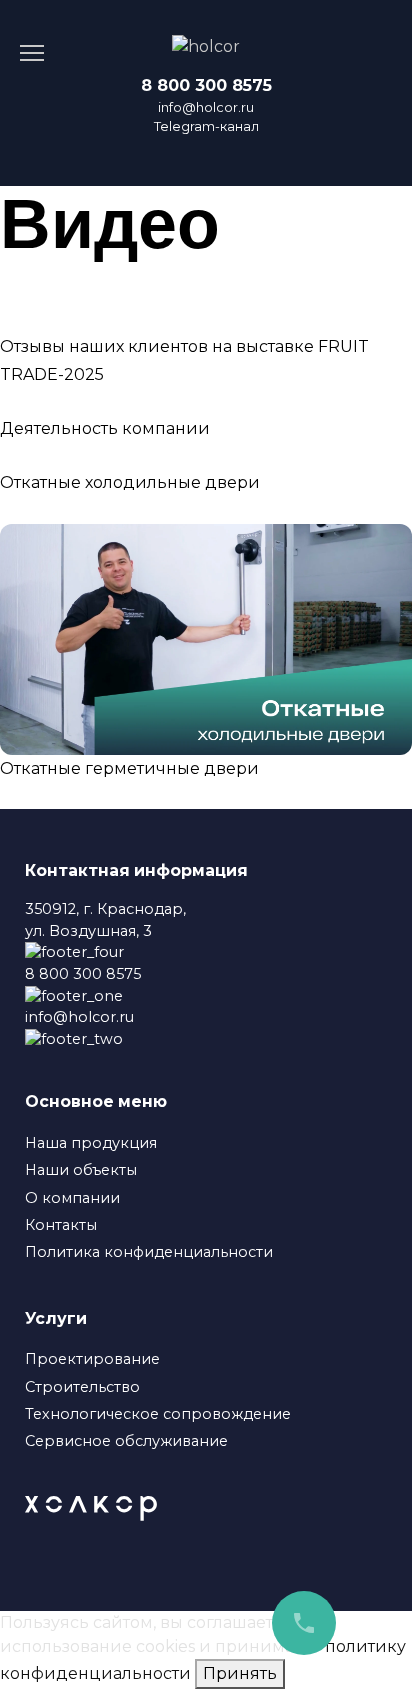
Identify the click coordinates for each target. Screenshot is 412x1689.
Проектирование (92, 1359)
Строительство (82, 1387)
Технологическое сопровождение (158, 1414)
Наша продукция (91, 1143)
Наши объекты (81, 1170)
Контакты (61, 1225)
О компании (72, 1198)
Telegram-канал (206, 126)
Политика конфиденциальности (149, 1252)
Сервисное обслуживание (126, 1441)
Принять (240, 1673)
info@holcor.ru (206, 107)
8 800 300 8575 (206, 85)
